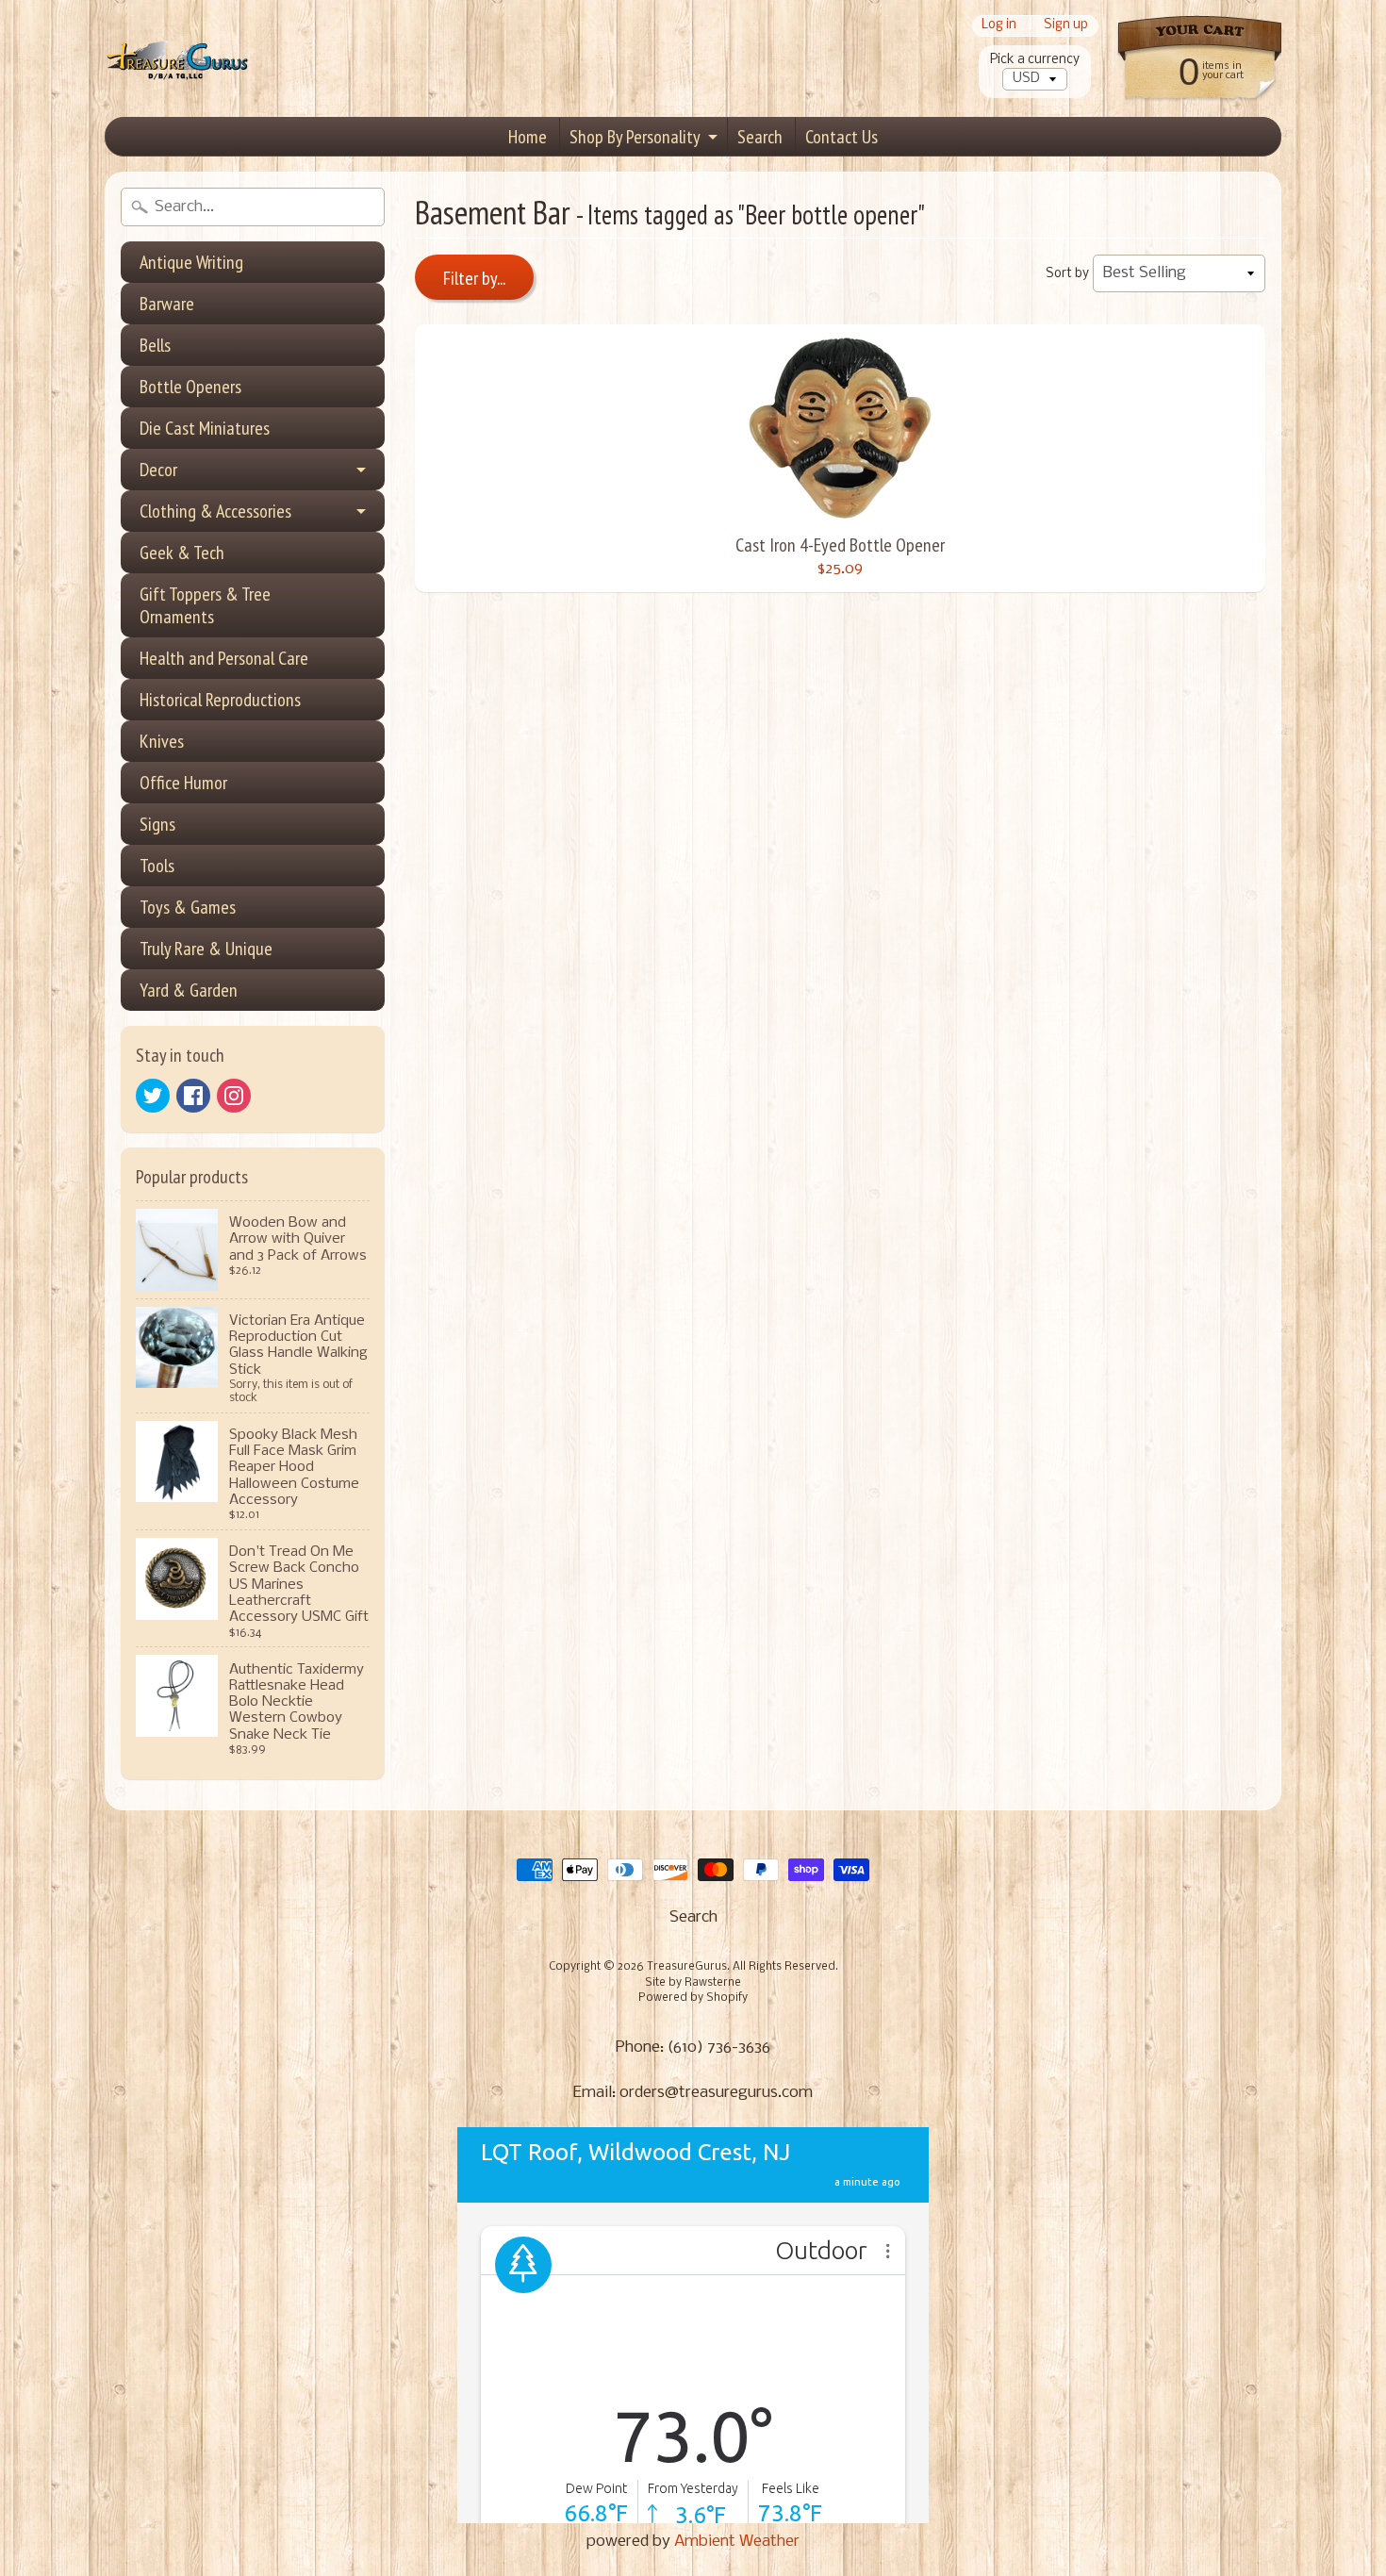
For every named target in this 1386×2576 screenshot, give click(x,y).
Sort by (1067, 274)
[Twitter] (153, 1096)
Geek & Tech (182, 553)
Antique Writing (191, 262)
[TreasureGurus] (178, 59)
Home (528, 137)
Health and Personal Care (224, 658)
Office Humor (183, 783)
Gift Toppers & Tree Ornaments (205, 605)
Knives (162, 741)
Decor (158, 470)
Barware (167, 304)
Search (760, 137)
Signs (157, 824)
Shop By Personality (635, 137)
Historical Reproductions (220, 700)
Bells (155, 345)
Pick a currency (1035, 60)
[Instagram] (234, 1096)
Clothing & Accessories (215, 511)
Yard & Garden (189, 990)
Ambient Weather (737, 2542)
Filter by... (474, 278)
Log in (999, 26)
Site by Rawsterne (693, 1983)
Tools (157, 866)
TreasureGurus (687, 1967)
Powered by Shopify (693, 1998)
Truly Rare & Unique (206, 949)
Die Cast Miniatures (205, 428)
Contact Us (841, 137)
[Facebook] (193, 1096)
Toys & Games (188, 907)
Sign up (1066, 26)
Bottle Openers (190, 387)
